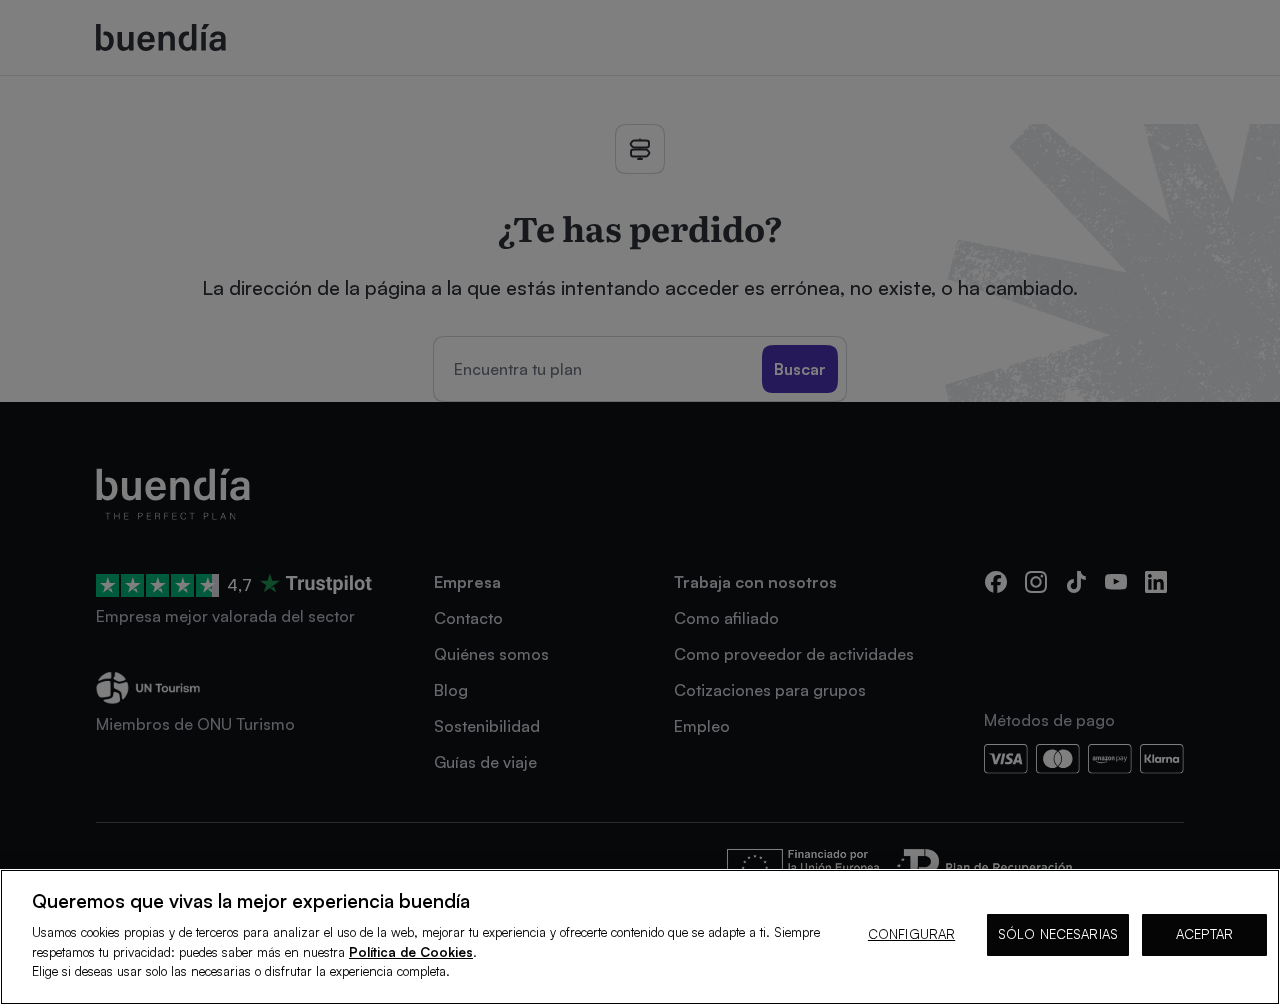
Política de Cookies (411, 952)
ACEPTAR (1204, 934)
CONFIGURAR (911, 934)
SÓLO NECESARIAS (1058, 934)
